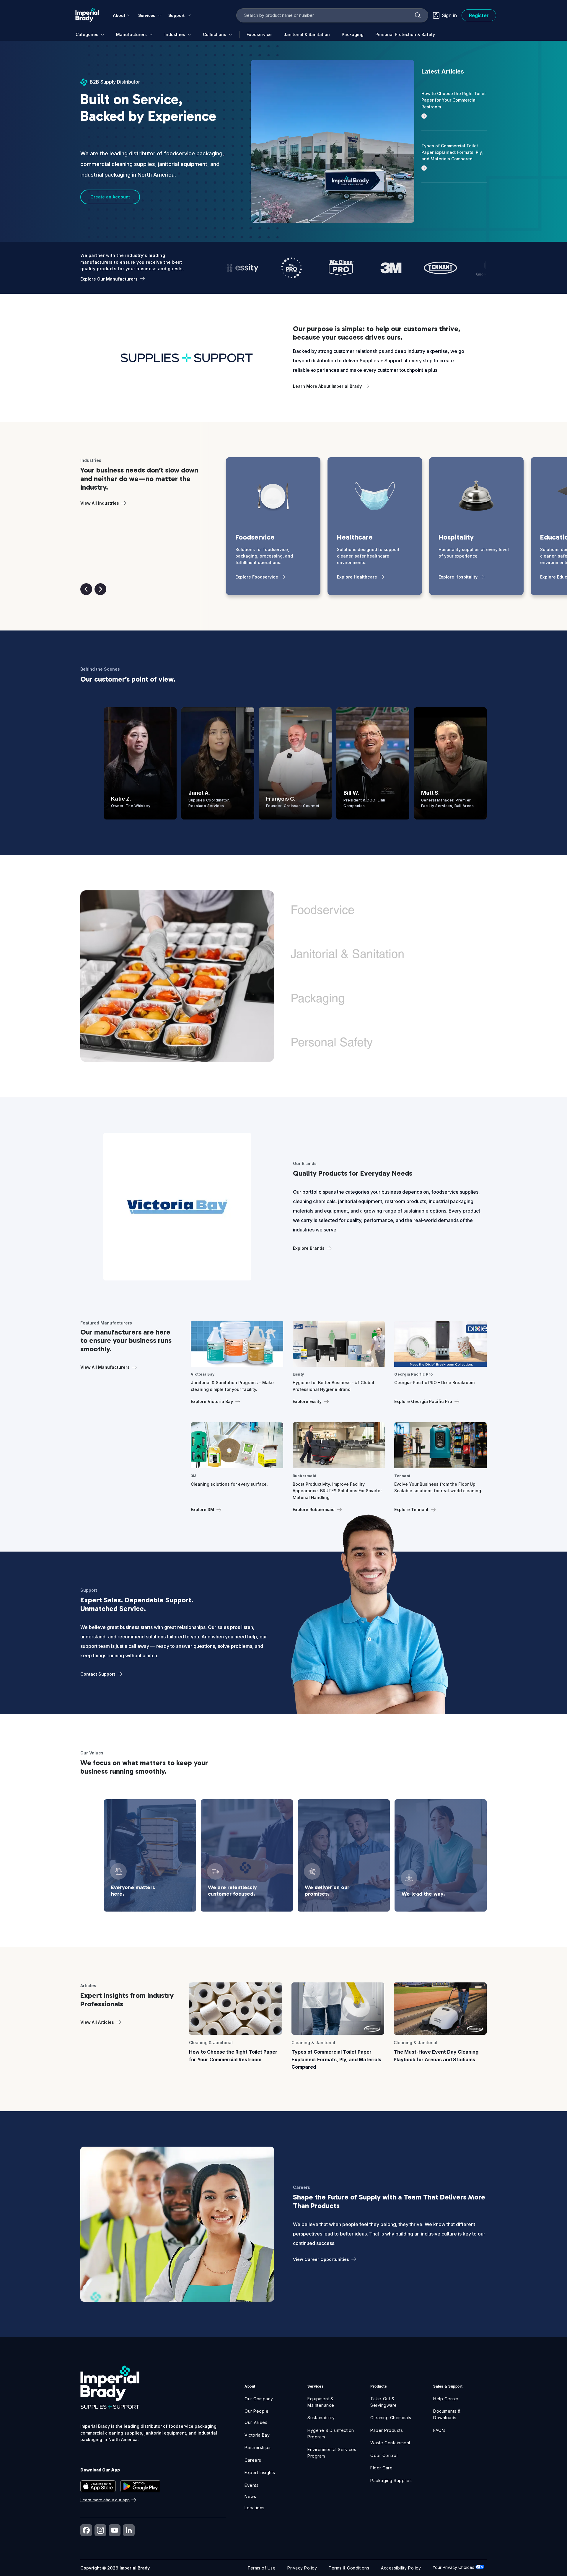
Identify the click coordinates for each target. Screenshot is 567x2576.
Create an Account (110, 197)
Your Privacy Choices (454, 2567)
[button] (86, 589)
